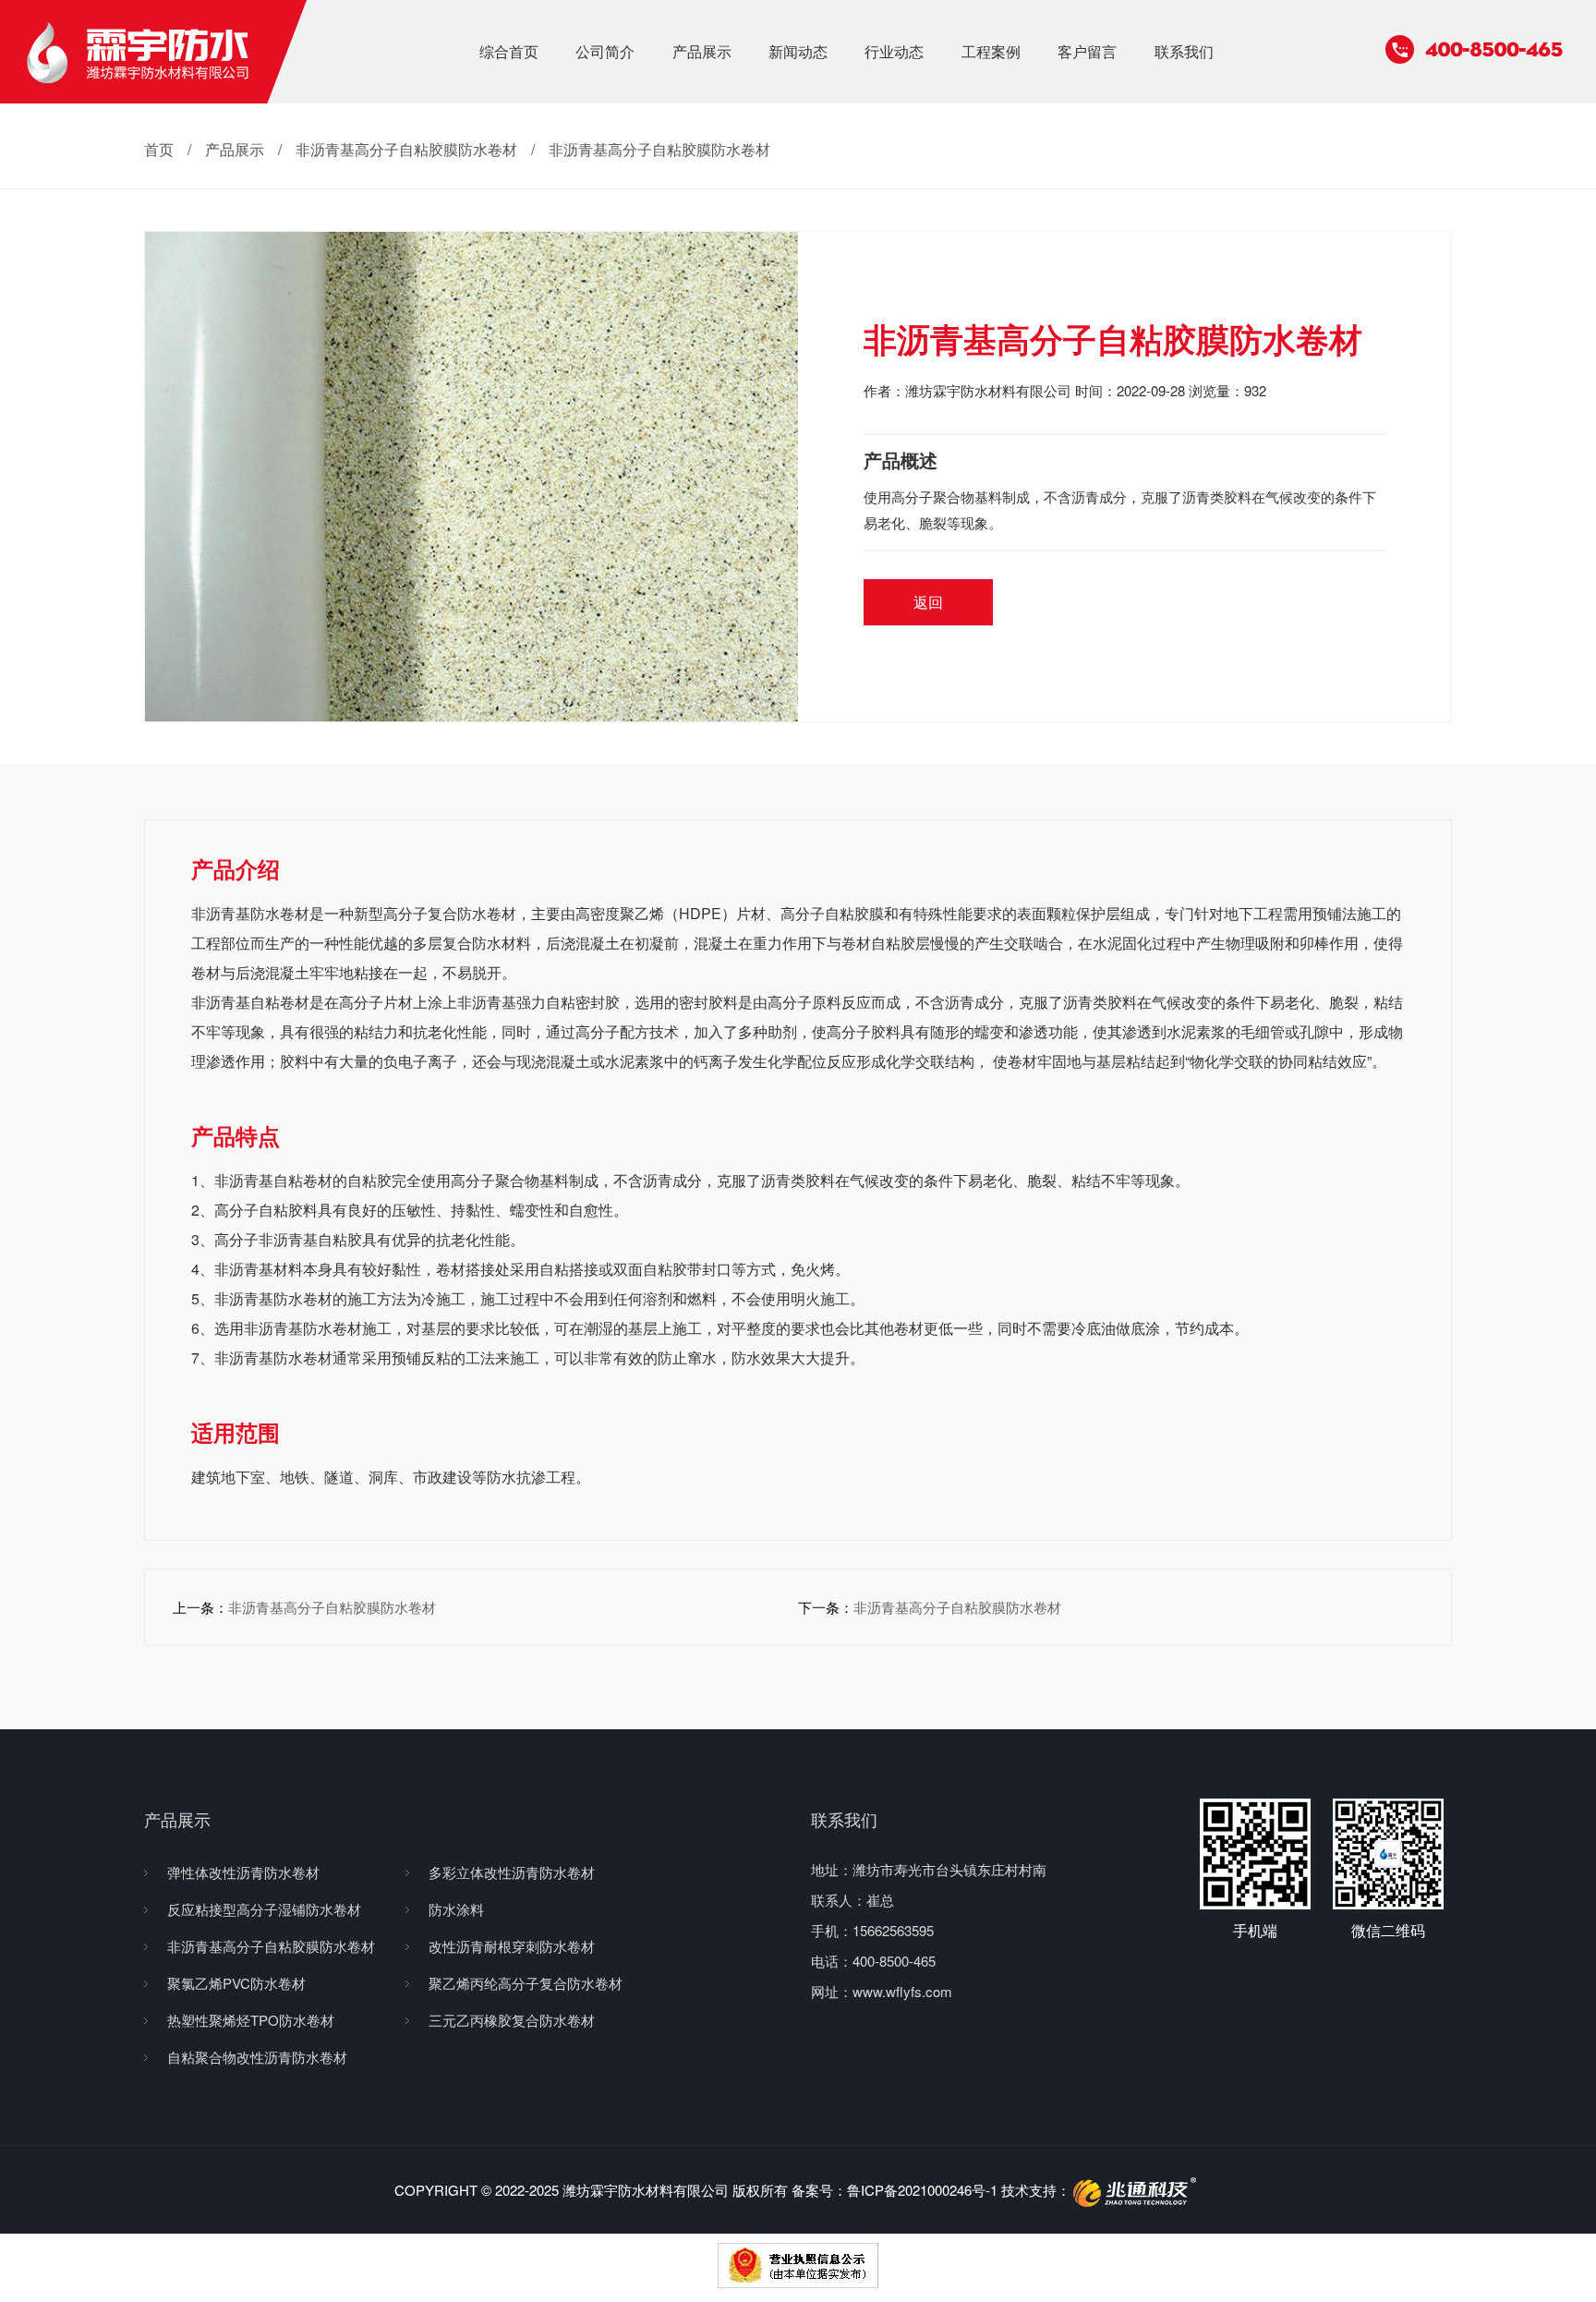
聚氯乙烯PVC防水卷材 (236, 1983)
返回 (928, 602)
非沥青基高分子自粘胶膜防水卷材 (406, 149)
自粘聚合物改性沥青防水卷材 (257, 2057)
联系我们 (1184, 51)
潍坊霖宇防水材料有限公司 (988, 390)
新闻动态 (798, 51)
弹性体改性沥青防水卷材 (243, 1872)
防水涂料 (456, 1909)
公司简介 (605, 51)
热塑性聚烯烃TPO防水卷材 (251, 2020)
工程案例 (991, 51)
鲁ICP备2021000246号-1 (922, 2190)
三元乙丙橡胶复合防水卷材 (512, 2020)
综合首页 (509, 51)
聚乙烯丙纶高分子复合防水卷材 (526, 1983)
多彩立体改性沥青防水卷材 (512, 1872)
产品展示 (702, 51)
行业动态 (894, 51)
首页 (159, 149)
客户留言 (1087, 51)
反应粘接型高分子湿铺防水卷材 (264, 1909)
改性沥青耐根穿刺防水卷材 (512, 1946)
